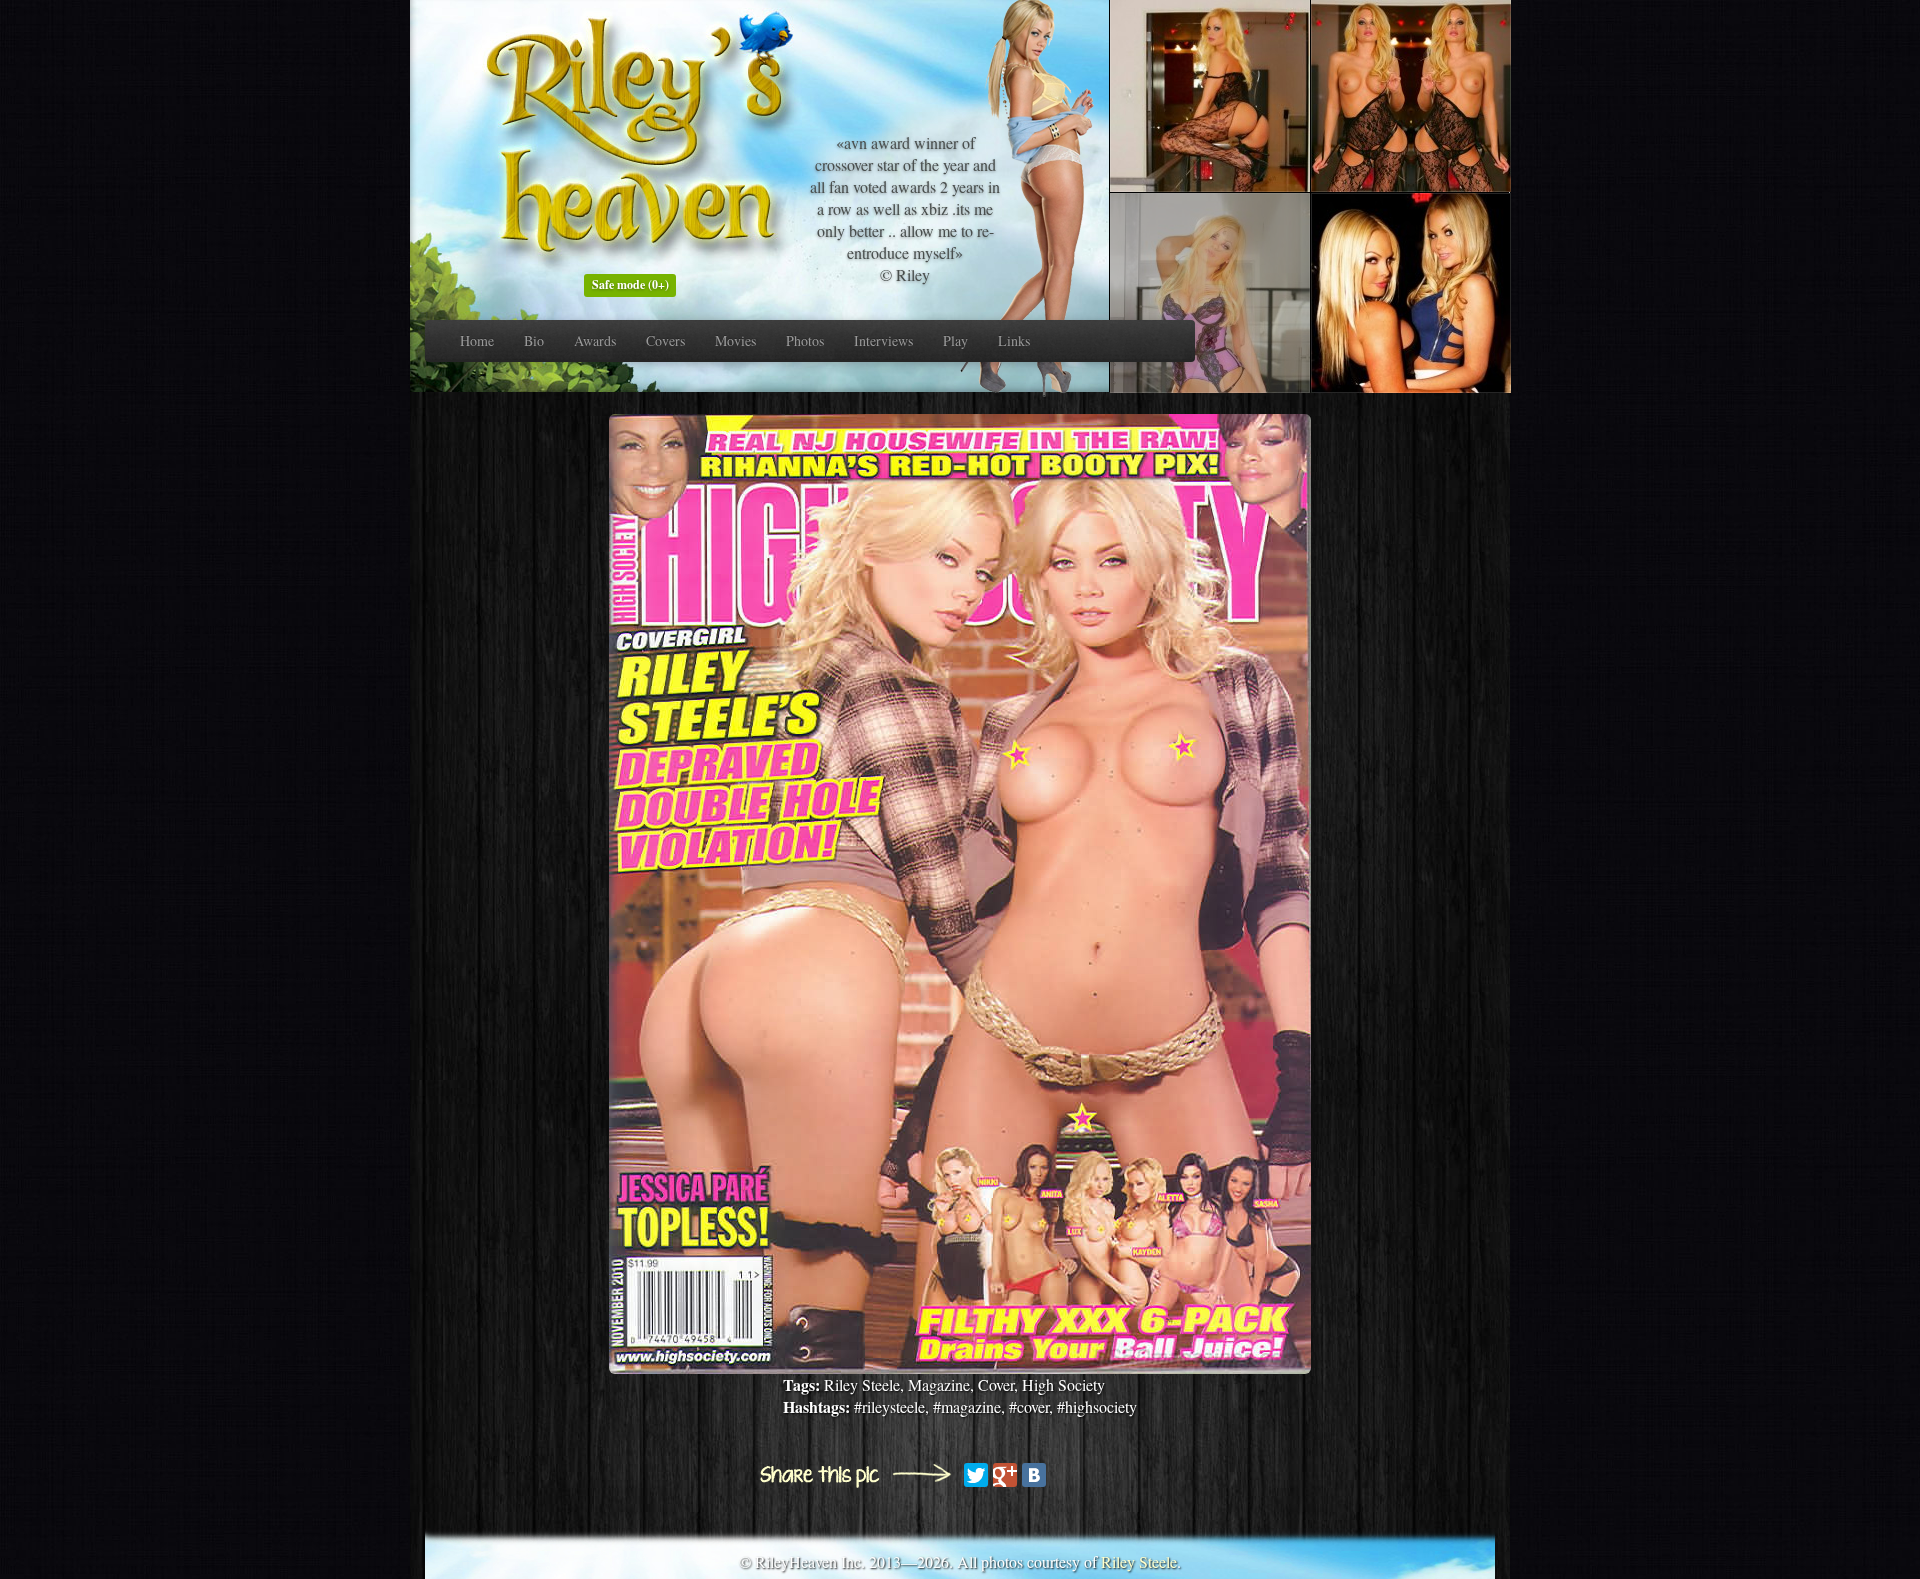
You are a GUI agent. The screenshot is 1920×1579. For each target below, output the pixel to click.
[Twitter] (976, 1475)
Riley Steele (1139, 1561)
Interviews (883, 340)
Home (477, 340)
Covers (665, 340)
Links (1014, 340)
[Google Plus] (1005, 1475)
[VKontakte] (1034, 1475)
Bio (534, 340)
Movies (735, 340)
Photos (805, 340)
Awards (595, 340)
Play (955, 340)
